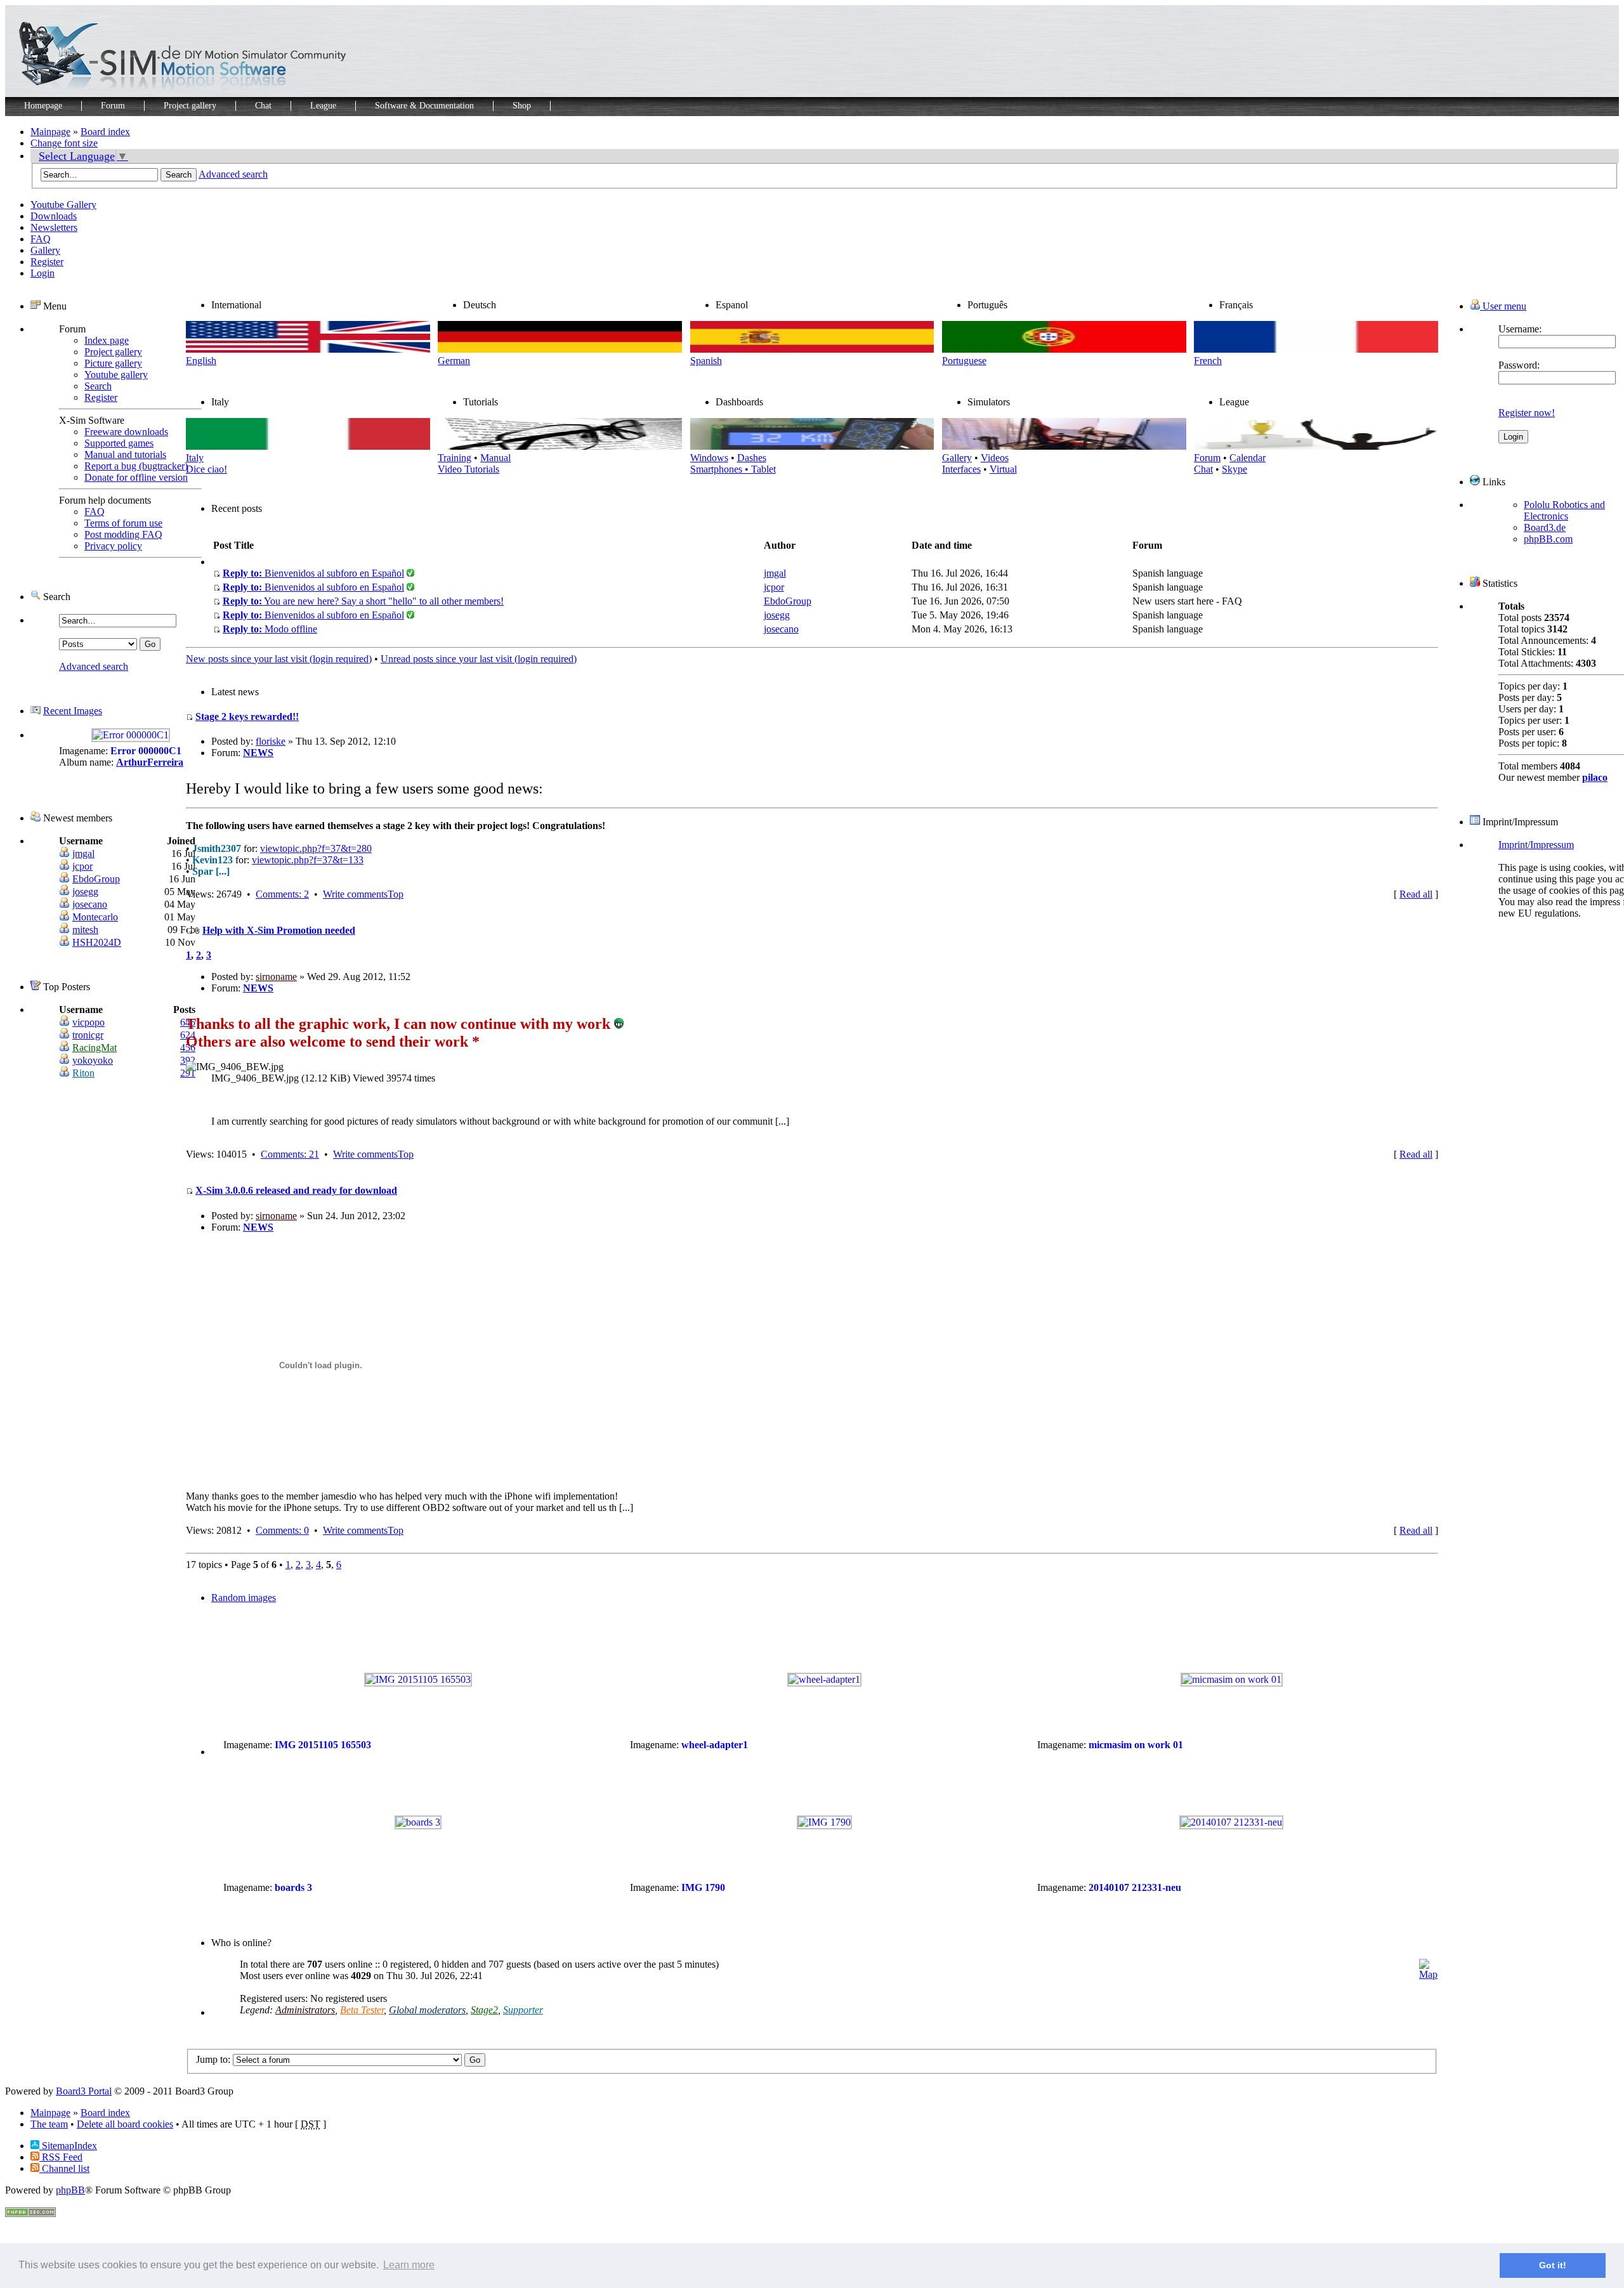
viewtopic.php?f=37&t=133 (308, 860)
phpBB (70, 2190)
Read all (1416, 894)
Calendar (1247, 458)
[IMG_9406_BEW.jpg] (235, 1067)
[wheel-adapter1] (824, 1679)
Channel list (64, 2168)
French (1208, 361)
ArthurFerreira (150, 762)
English (201, 361)
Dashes (752, 458)
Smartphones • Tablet (733, 469)
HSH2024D (97, 942)
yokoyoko (93, 1060)
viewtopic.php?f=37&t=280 (316, 848)
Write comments (355, 894)
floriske (271, 741)
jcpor (82, 866)
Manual (495, 458)
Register (47, 262)
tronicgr (88, 1035)
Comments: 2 (282, 894)
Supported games (119, 443)
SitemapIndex (68, 2146)
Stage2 (484, 2010)
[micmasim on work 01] (1232, 1679)
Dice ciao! (206, 469)
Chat (263, 106)
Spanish (706, 361)
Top (396, 894)
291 (188, 1073)
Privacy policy (113, 546)
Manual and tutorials (125, 454)
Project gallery (190, 106)
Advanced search (233, 174)
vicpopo (88, 1022)
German (454, 361)
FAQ (41, 239)
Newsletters (54, 227)
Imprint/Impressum (1536, 845)
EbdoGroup (96, 879)
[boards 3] (418, 1822)
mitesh (85, 930)
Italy (195, 458)
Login (43, 273)
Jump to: (213, 2059)
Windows (709, 458)
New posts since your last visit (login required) (279, 659)
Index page (107, 340)
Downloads (54, 216)
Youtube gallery (116, 375)
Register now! (1527, 413)
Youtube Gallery (63, 205)
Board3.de (1545, 527)
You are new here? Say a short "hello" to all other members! (363, 601)
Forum (113, 106)
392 (188, 1060)
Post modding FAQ (123, 534)
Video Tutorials (468, 469)
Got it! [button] (1553, 2265)
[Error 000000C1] (131, 735)
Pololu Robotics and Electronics (1564, 510)
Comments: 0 (282, 1530)
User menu (1503, 306)
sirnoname (276, 977)
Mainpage (50, 132)
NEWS (258, 753)
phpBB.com (1548, 539)
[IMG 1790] (824, 1822)
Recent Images (73, 711)
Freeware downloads (126, 432)
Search (98, 386)
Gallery (45, 250)
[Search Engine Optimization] (30, 2213)
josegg (85, 892)
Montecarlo (95, 917)
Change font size (64, 143)
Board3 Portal (84, 2091)
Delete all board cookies (125, 2124)
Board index (105, 132)
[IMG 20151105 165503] (418, 1679)
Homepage (43, 106)
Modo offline (270, 629)
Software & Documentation (424, 106)
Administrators (305, 2010)
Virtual (1003, 469)
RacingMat (95, 1048)
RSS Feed (61, 2157)
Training (455, 458)
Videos (995, 458)
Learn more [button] (409, 2265)
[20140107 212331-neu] (1231, 1822)
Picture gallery (113, 363)
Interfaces (961, 469)
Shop (522, 106)
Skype (1234, 469)
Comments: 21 (290, 1154)
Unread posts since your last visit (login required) (479, 659)
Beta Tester (362, 2010)
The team (49, 2124)
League (323, 106)
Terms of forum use (123, 523)
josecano (90, 904)
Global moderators (427, 2010)
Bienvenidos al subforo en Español (313, 573)
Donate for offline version (136, 477)
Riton (83, 1073)
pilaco (1595, 777)
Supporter (523, 2010)
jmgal (83, 853)
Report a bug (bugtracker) (136, 466)
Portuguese (964, 361)
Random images (244, 1598)
